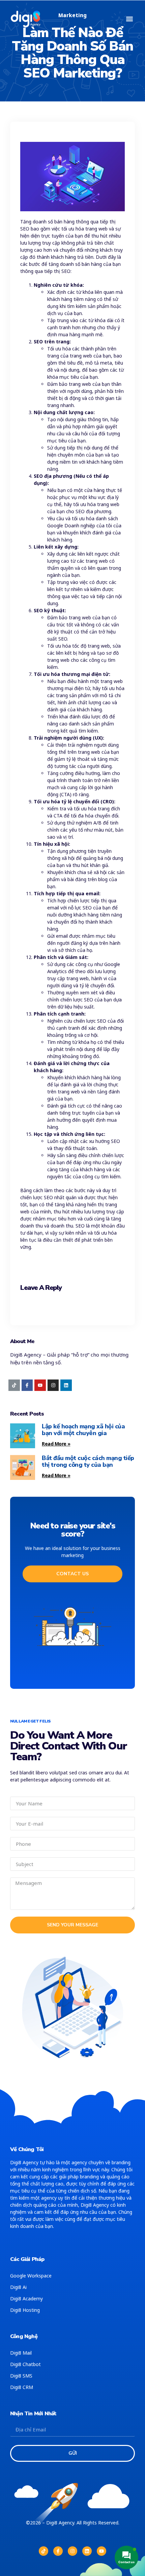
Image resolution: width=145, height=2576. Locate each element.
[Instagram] (53, 1385)
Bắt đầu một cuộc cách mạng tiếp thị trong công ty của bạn (88, 1461)
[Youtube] (40, 1385)
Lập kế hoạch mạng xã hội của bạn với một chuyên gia (83, 1430)
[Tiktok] (14, 1385)
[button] (129, 19)
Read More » (56, 1444)
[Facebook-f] (27, 1385)
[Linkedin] (66, 1385)
